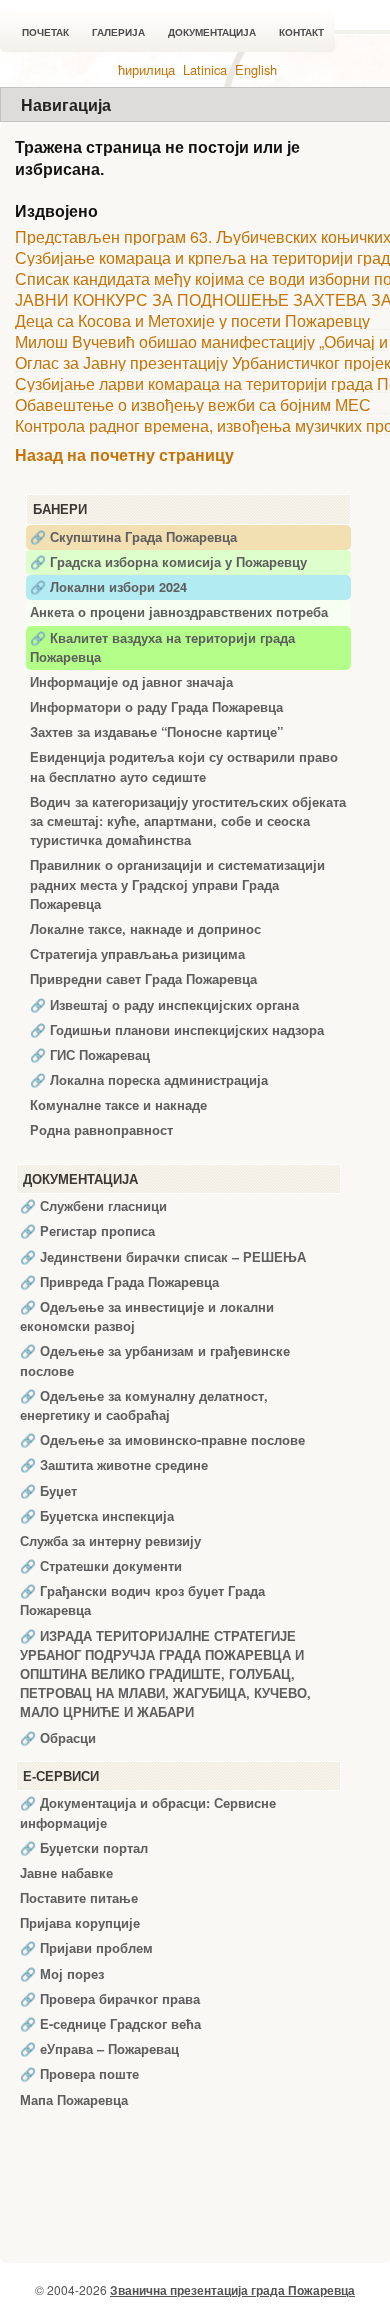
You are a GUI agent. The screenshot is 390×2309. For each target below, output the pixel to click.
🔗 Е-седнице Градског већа (110, 2024)
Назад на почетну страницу (124, 455)
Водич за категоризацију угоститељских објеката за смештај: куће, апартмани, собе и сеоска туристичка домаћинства (188, 821)
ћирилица (146, 69)
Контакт (301, 32)
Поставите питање (79, 1898)
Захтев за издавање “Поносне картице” (156, 732)
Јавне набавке (66, 1873)
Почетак (45, 32)
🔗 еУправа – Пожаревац (99, 2049)
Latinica (205, 69)
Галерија (118, 32)
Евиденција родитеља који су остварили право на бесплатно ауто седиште (184, 766)
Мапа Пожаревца (74, 2100)
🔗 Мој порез (62, 1974)
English (256, 69)
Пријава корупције (80, 1923)
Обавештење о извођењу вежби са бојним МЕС (193, 404)
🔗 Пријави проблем (86, 1948)
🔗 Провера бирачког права (110, 1999)
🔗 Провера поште (79, 2074)
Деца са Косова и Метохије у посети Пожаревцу (192, 320)
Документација (212, 32)
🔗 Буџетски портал (84, 1848)
